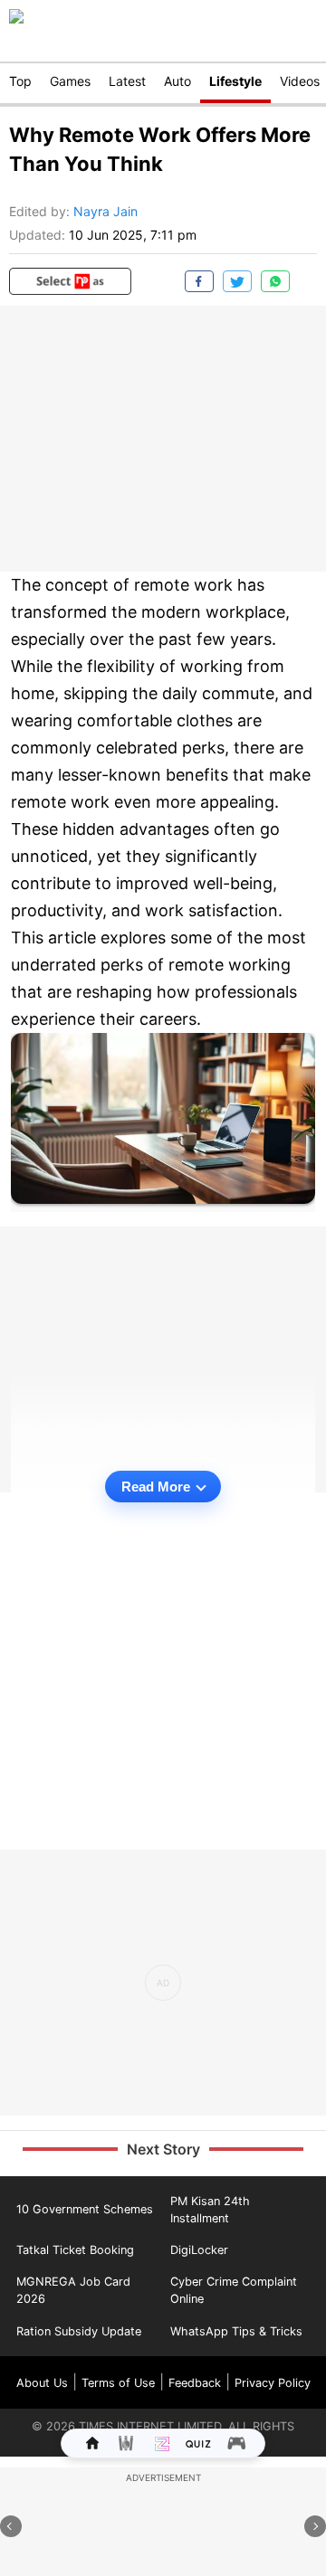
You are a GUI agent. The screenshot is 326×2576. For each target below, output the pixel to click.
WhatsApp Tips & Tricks (236, 2331)
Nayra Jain (105, 211)
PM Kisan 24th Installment (210, 2210)
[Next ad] (315, 2526)
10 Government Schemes (85, 2209)
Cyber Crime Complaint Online (234, 2290)
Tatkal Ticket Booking (75, 2250)
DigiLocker (199, 2250)
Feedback (195, 2383)
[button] (70, 281)
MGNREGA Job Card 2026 (73, 2290)
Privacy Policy (273, 2383)
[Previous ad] (11, 2526)
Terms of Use (118, 2383)
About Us (42, 2383)
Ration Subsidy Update (79, 2331)
